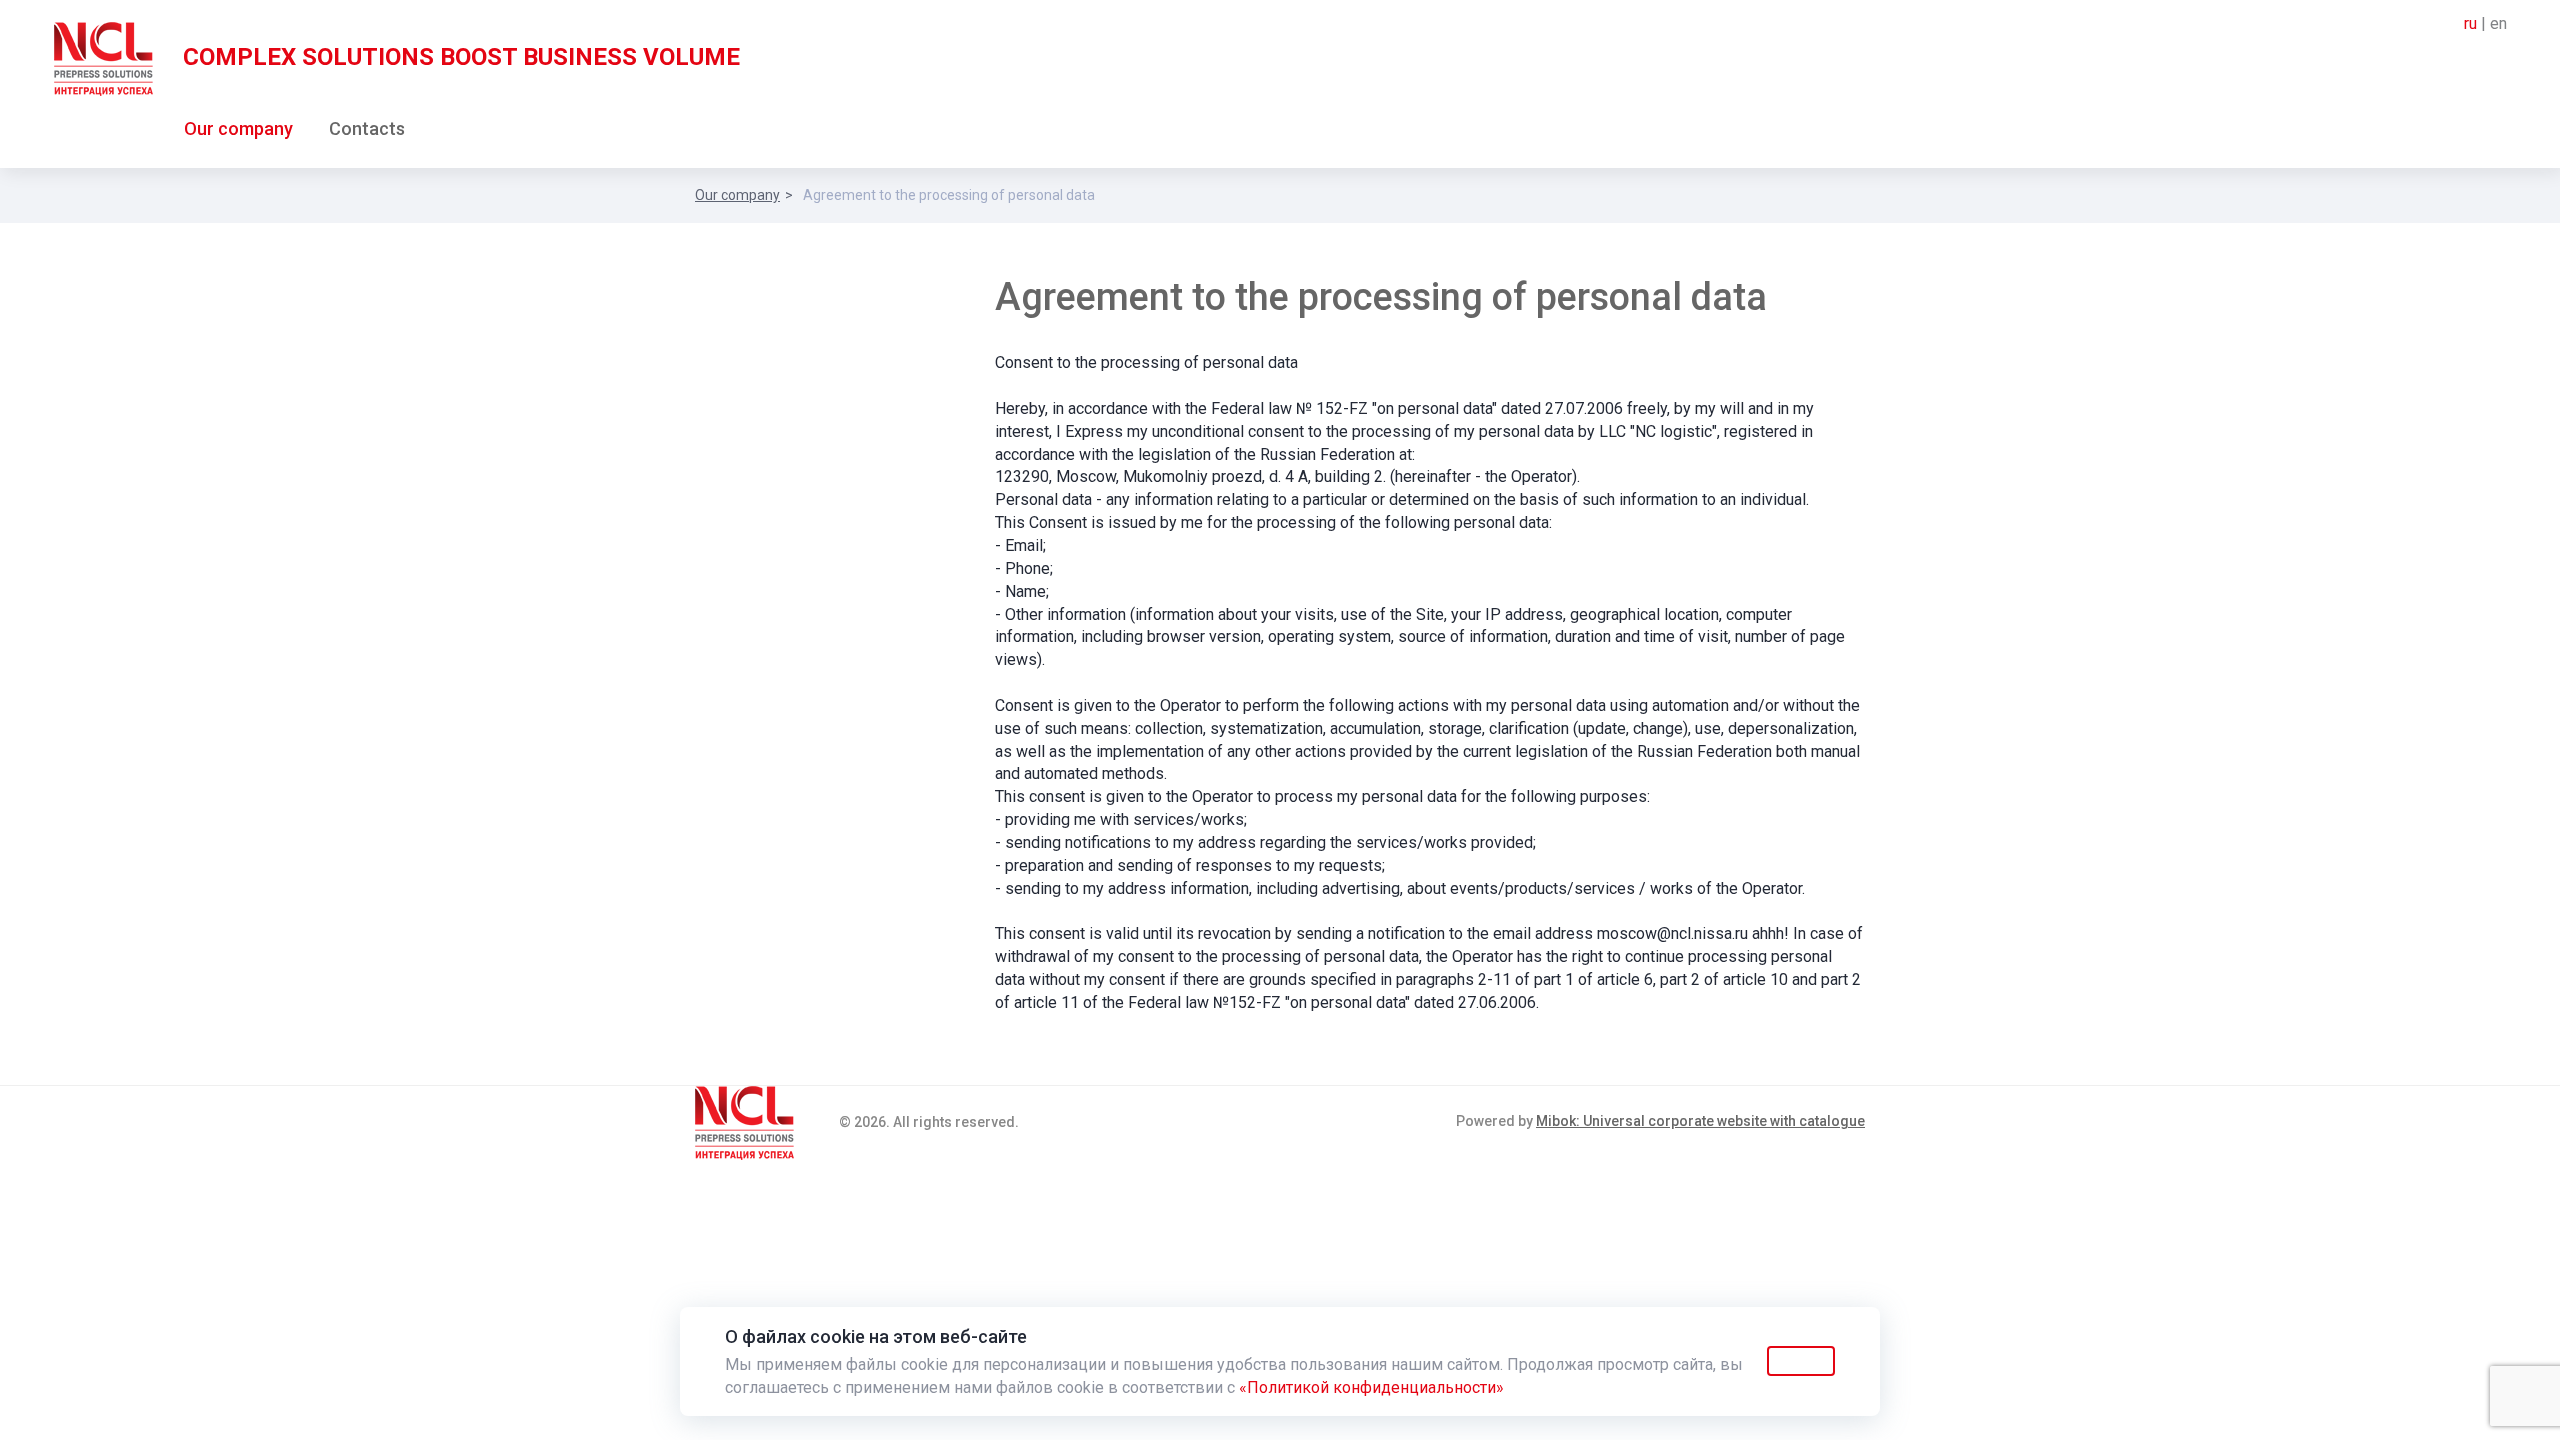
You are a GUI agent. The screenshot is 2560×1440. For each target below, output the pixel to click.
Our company (238, 128)
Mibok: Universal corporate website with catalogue (1700, 1121)
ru (2470, 23)
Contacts (367, 128)
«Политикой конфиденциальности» (1371, 1387)
